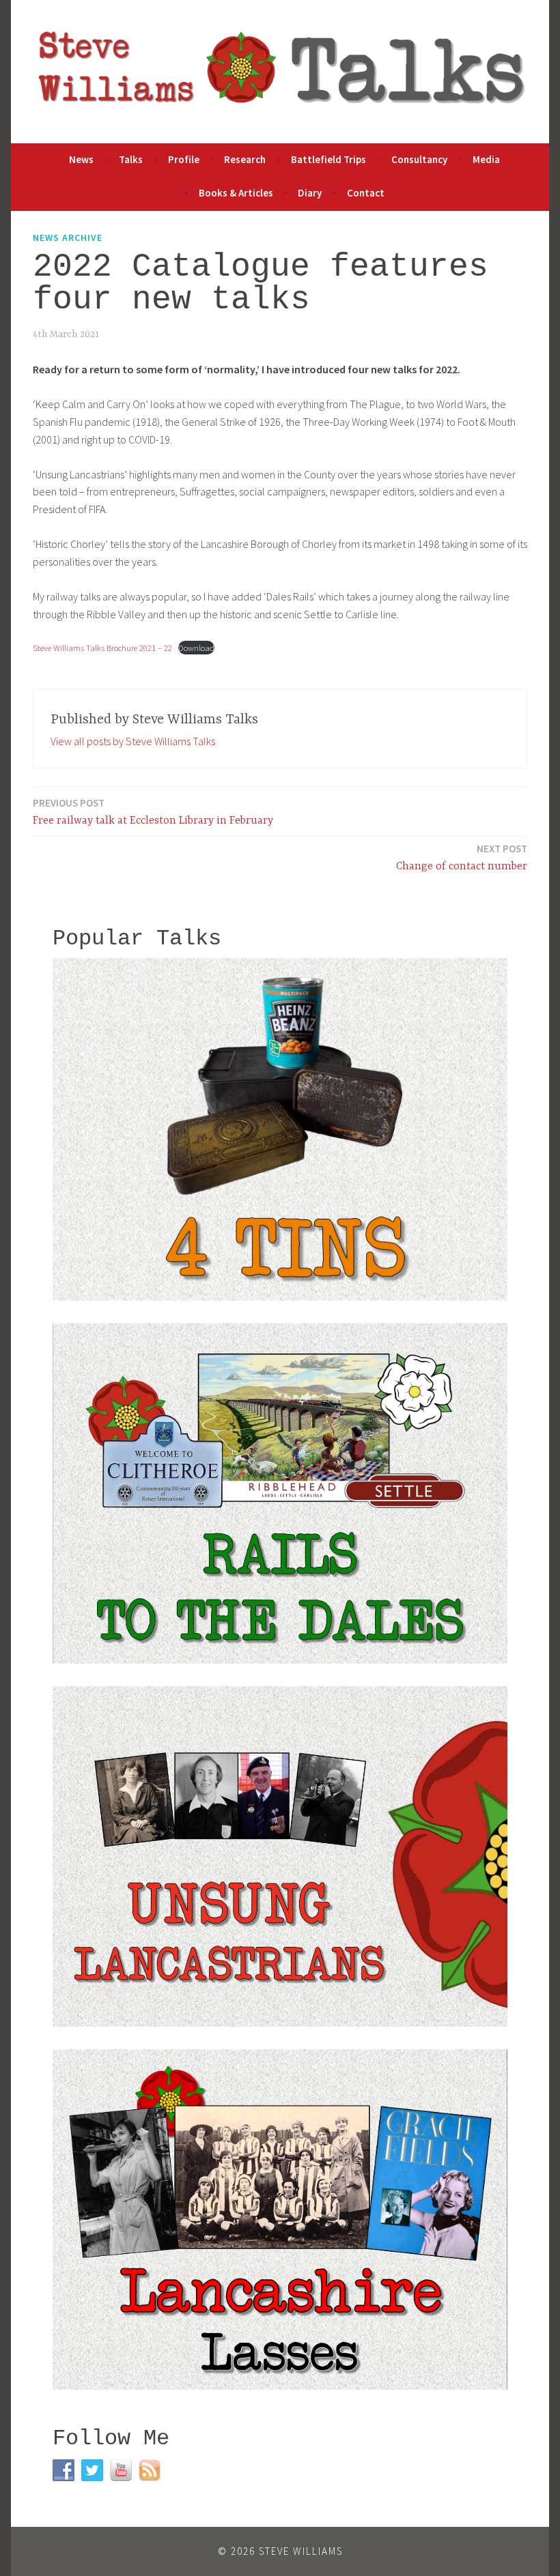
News (81, 159)
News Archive (68, 237)
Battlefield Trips (328, 159)
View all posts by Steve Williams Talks (133, 741)
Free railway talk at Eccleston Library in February (153, 812)
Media (486, 159)
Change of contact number (462, 857)
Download (196, 648)
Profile (184, 159)
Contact (366, 193)
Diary (310, 193)
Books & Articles (236, 193)
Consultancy (419, 159)
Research (245, 159)
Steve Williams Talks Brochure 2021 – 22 (102, 648)
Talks (131, 159)
